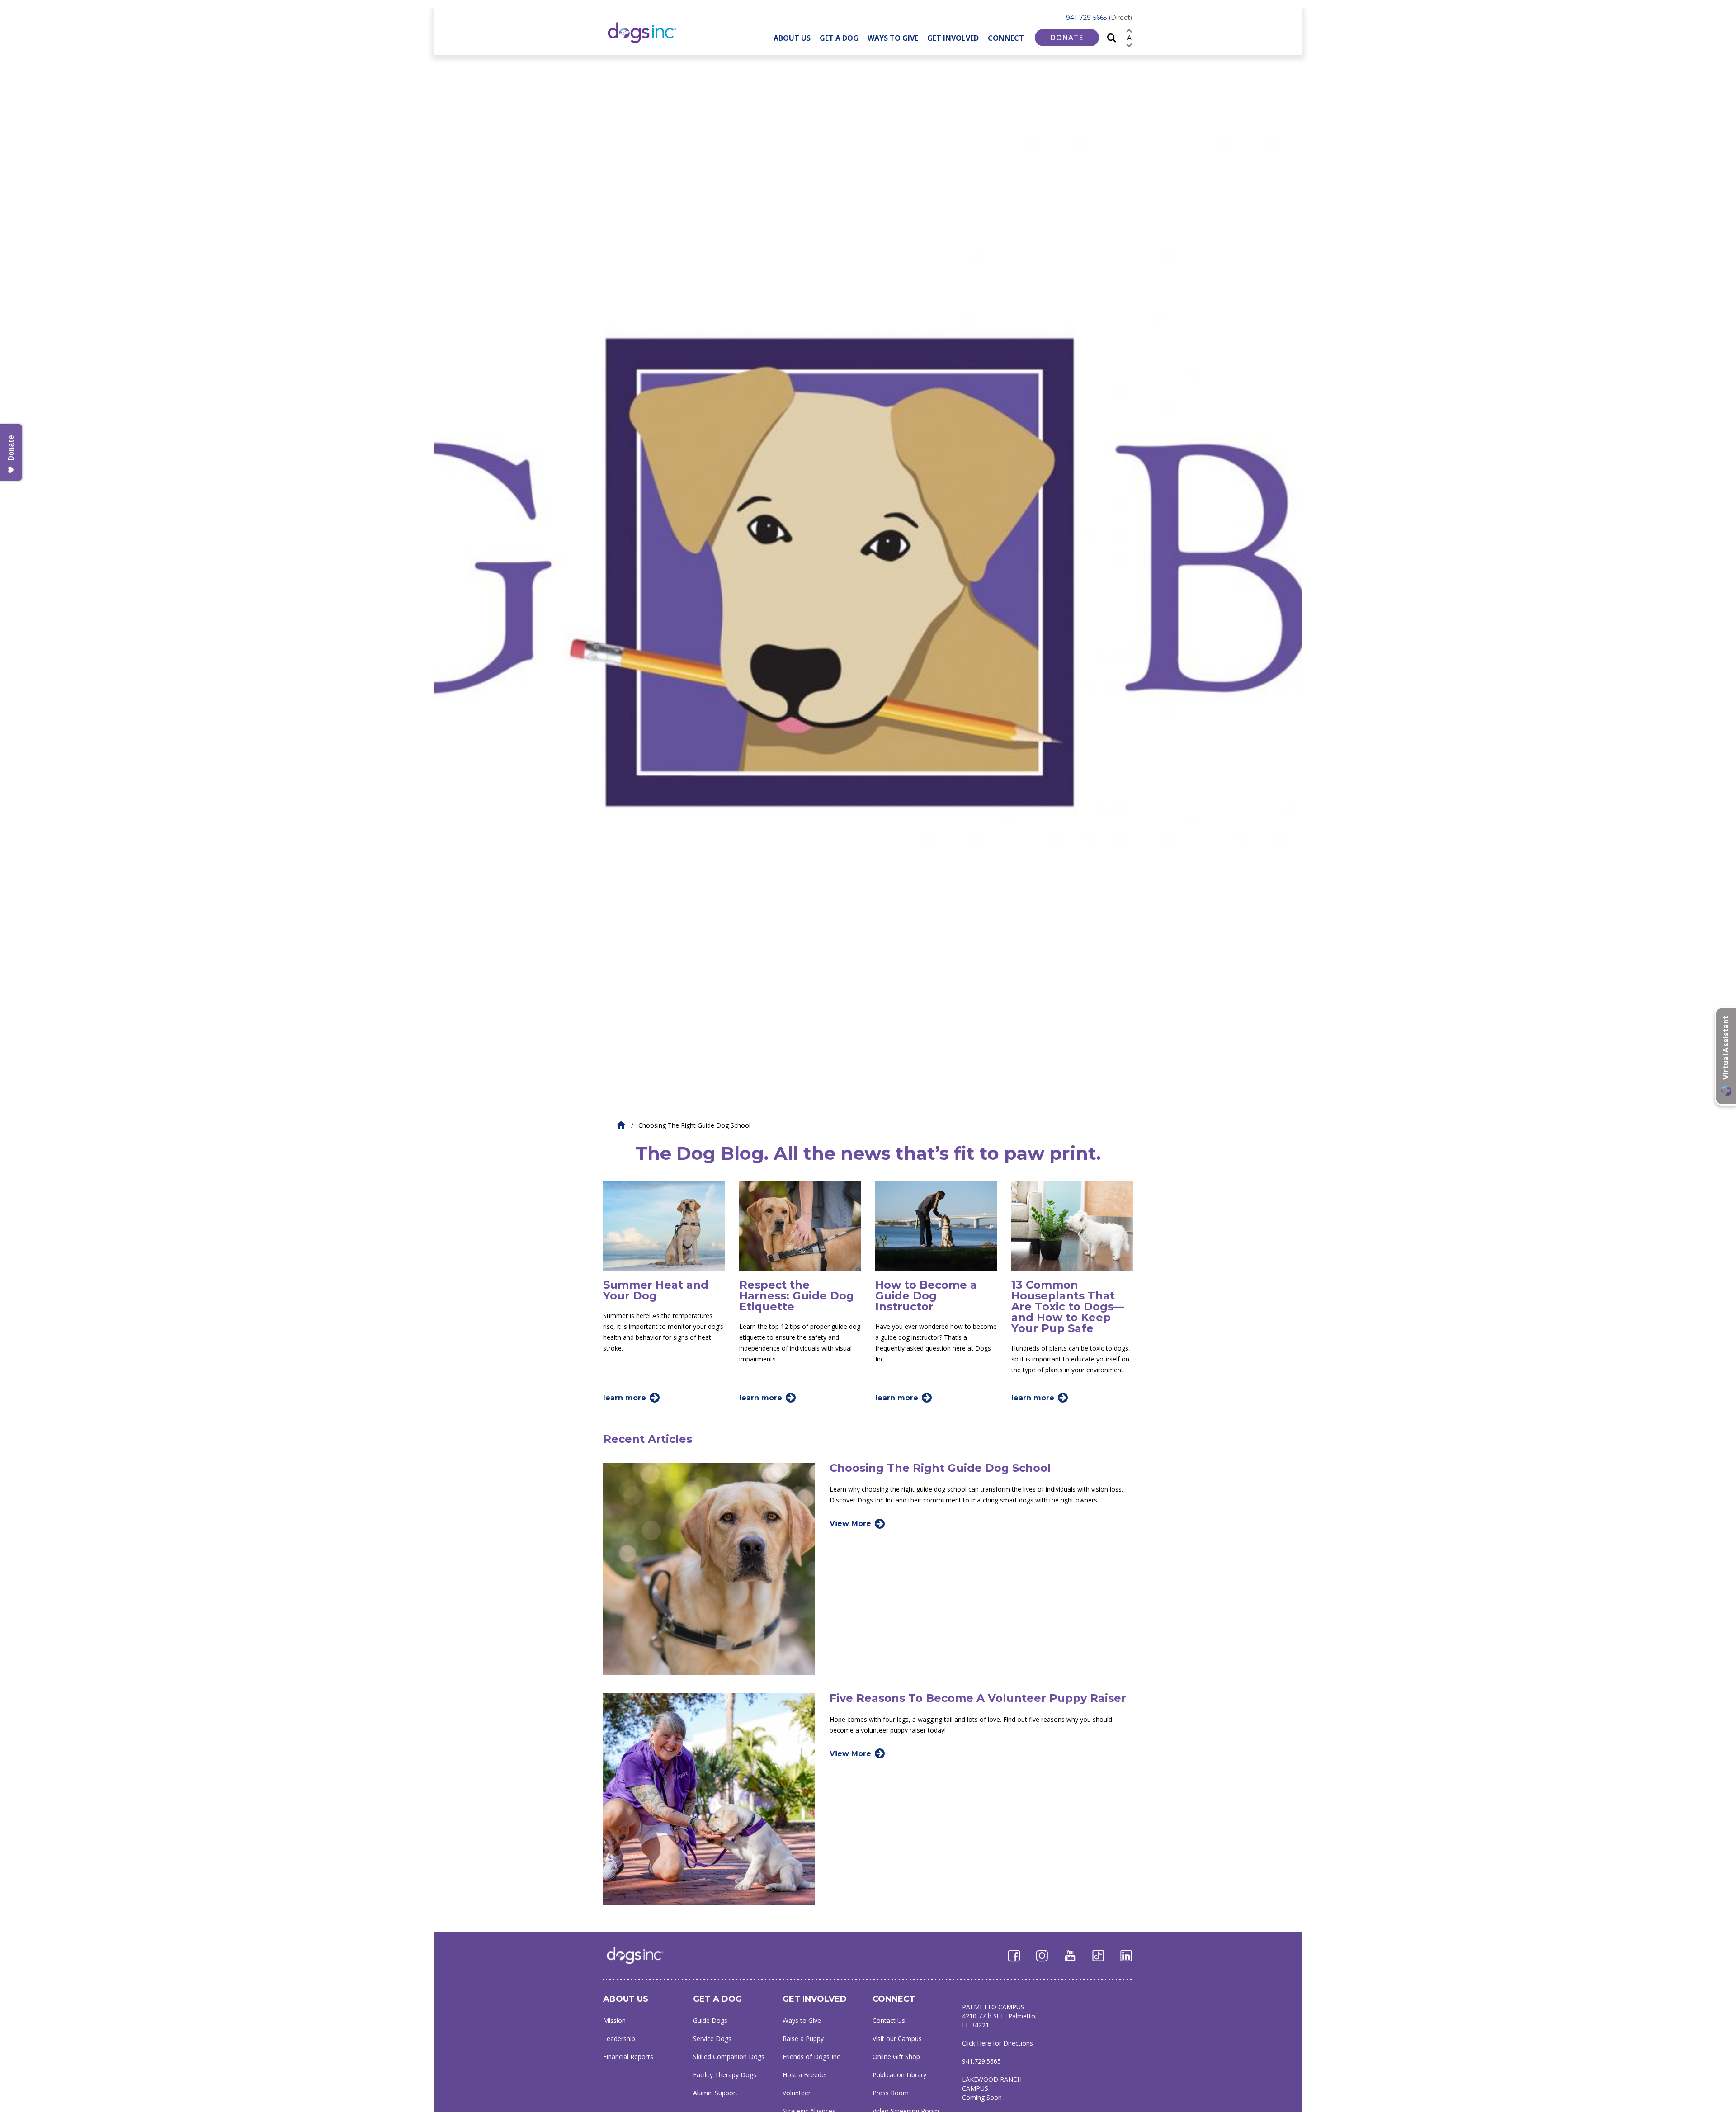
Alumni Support (715, 2093)
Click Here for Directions (998, 2043)
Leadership (619, 2039)
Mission (614, 2020)
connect (894, 1999)
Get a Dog (839, 38)
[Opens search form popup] (1112, 37)
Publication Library (899, 2075)
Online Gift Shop (896, 2057)
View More (850, 1524)
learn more (625, 1398)
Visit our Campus (897, 2039)
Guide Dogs (710, 2020)
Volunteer (797, 2093)
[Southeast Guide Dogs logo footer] (641, 1955)
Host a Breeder (805, 2075)
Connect (1006, 38)
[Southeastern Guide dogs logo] (649, 32)
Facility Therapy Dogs (725, 2075)
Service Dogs (712, 2039)
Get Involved (953, 38)
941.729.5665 (981, 2061)
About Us (792, 38)
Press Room (891, 2093)
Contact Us (889, 2020)
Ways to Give (893, 38)
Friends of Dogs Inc (811, 2057)
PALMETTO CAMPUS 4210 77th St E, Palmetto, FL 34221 (1000, 2016)
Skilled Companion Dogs (729, 2057)
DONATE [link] (1067, 38)
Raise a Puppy (803, 2039)
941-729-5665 (1099, 18)
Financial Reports (628, 2057)
